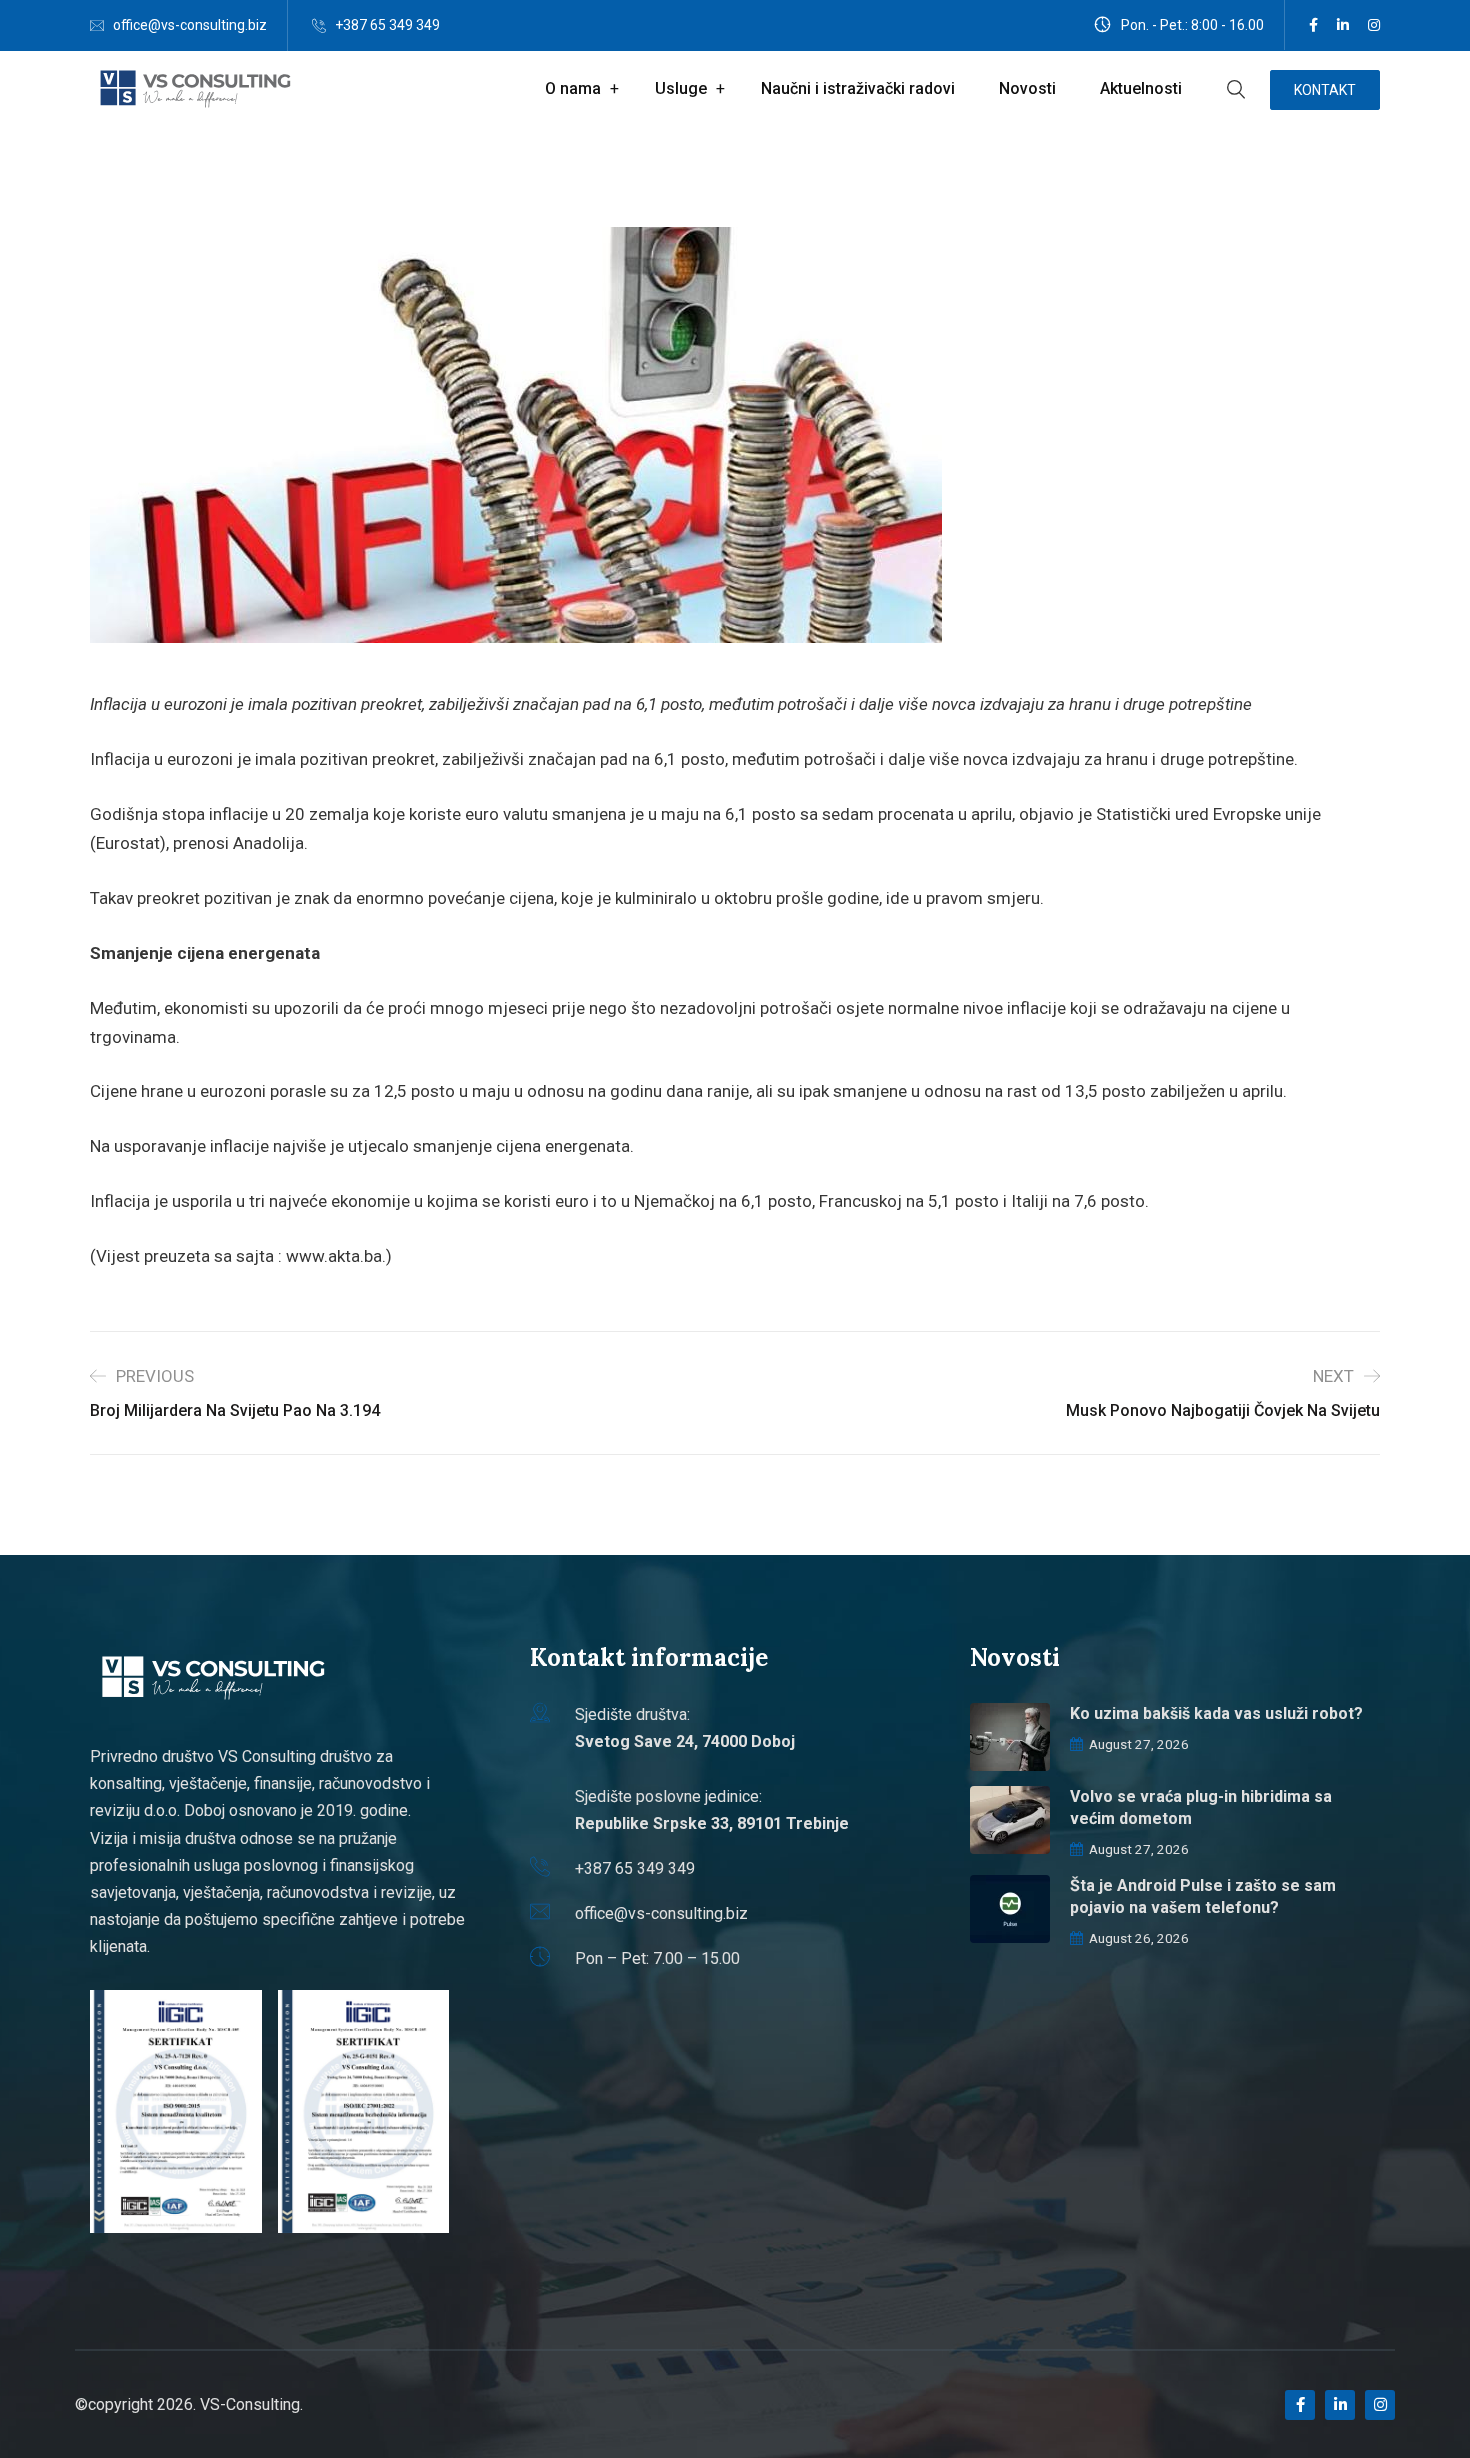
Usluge (681, 88)
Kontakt (1325, 90)
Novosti (1027, 88)
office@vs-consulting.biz (190, 25)
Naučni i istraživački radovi (858, 88)
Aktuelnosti (1141, 88)
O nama (573, 88)
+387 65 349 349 (387, 25)
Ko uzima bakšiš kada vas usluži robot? (1216, 1713)
